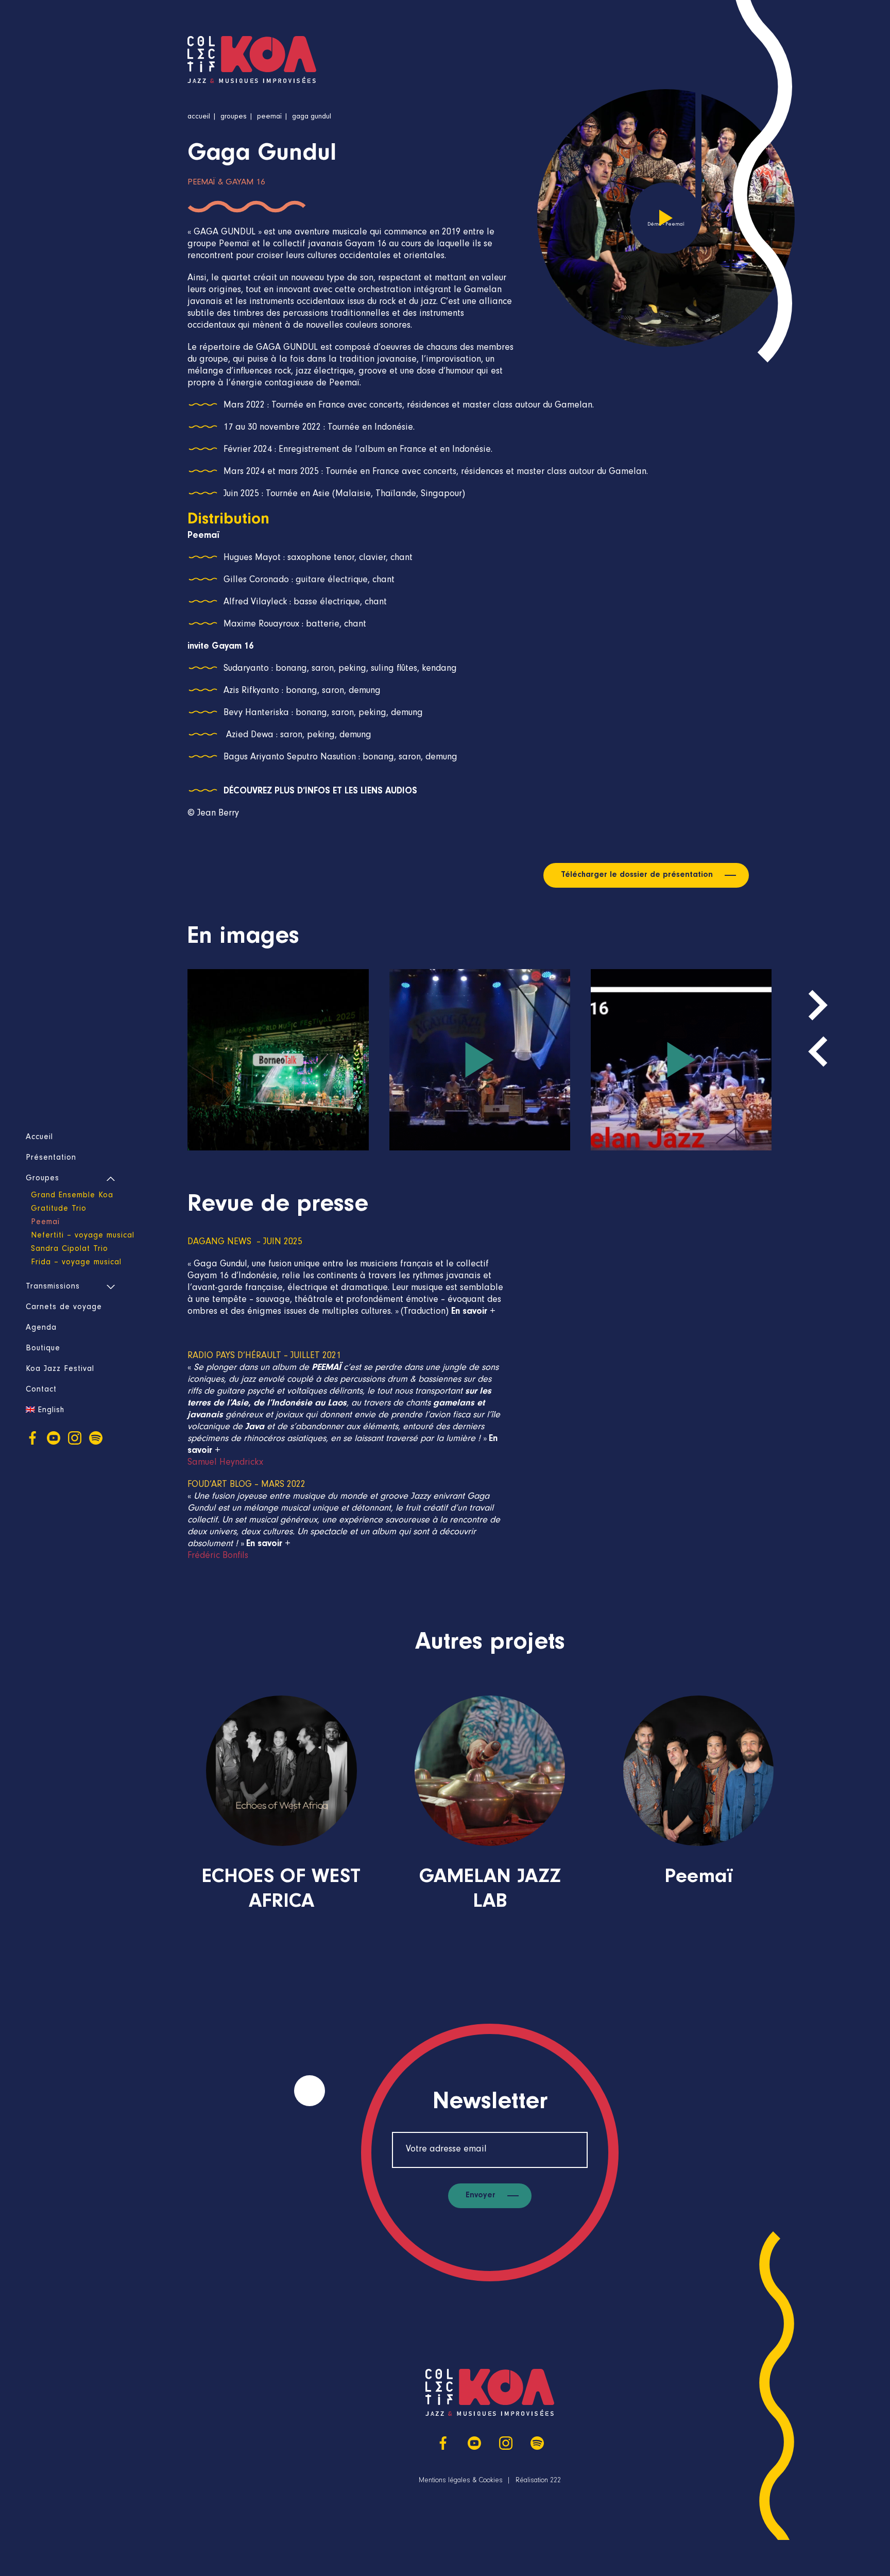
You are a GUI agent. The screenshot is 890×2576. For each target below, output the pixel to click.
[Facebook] (32, 1438)
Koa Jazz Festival (60, 1369)
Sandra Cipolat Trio (70, 1249)
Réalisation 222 (538, 2481)
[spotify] (96, 1438)
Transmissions (53, 1287)
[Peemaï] (699, 1811)
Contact (41, 1390)
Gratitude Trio (59, 1209)
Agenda (41, 1328)
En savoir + (473, 1312)
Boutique (43, 1349)
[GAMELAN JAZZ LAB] (490, 1824)
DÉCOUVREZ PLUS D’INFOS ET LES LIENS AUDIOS (320, 792)
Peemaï (45, 1223)
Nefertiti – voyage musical (83, 1236)
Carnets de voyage (64, 1308)
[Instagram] (75, 1438)
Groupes (42, 1179)
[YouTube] (54, 1438)
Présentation (51, 1158)
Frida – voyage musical (76, 1263)
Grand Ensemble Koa (72, 1196)
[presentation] (818, 1052)
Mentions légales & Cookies (461, 2481)
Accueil (39, 1138)
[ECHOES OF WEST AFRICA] (281, 1824)
